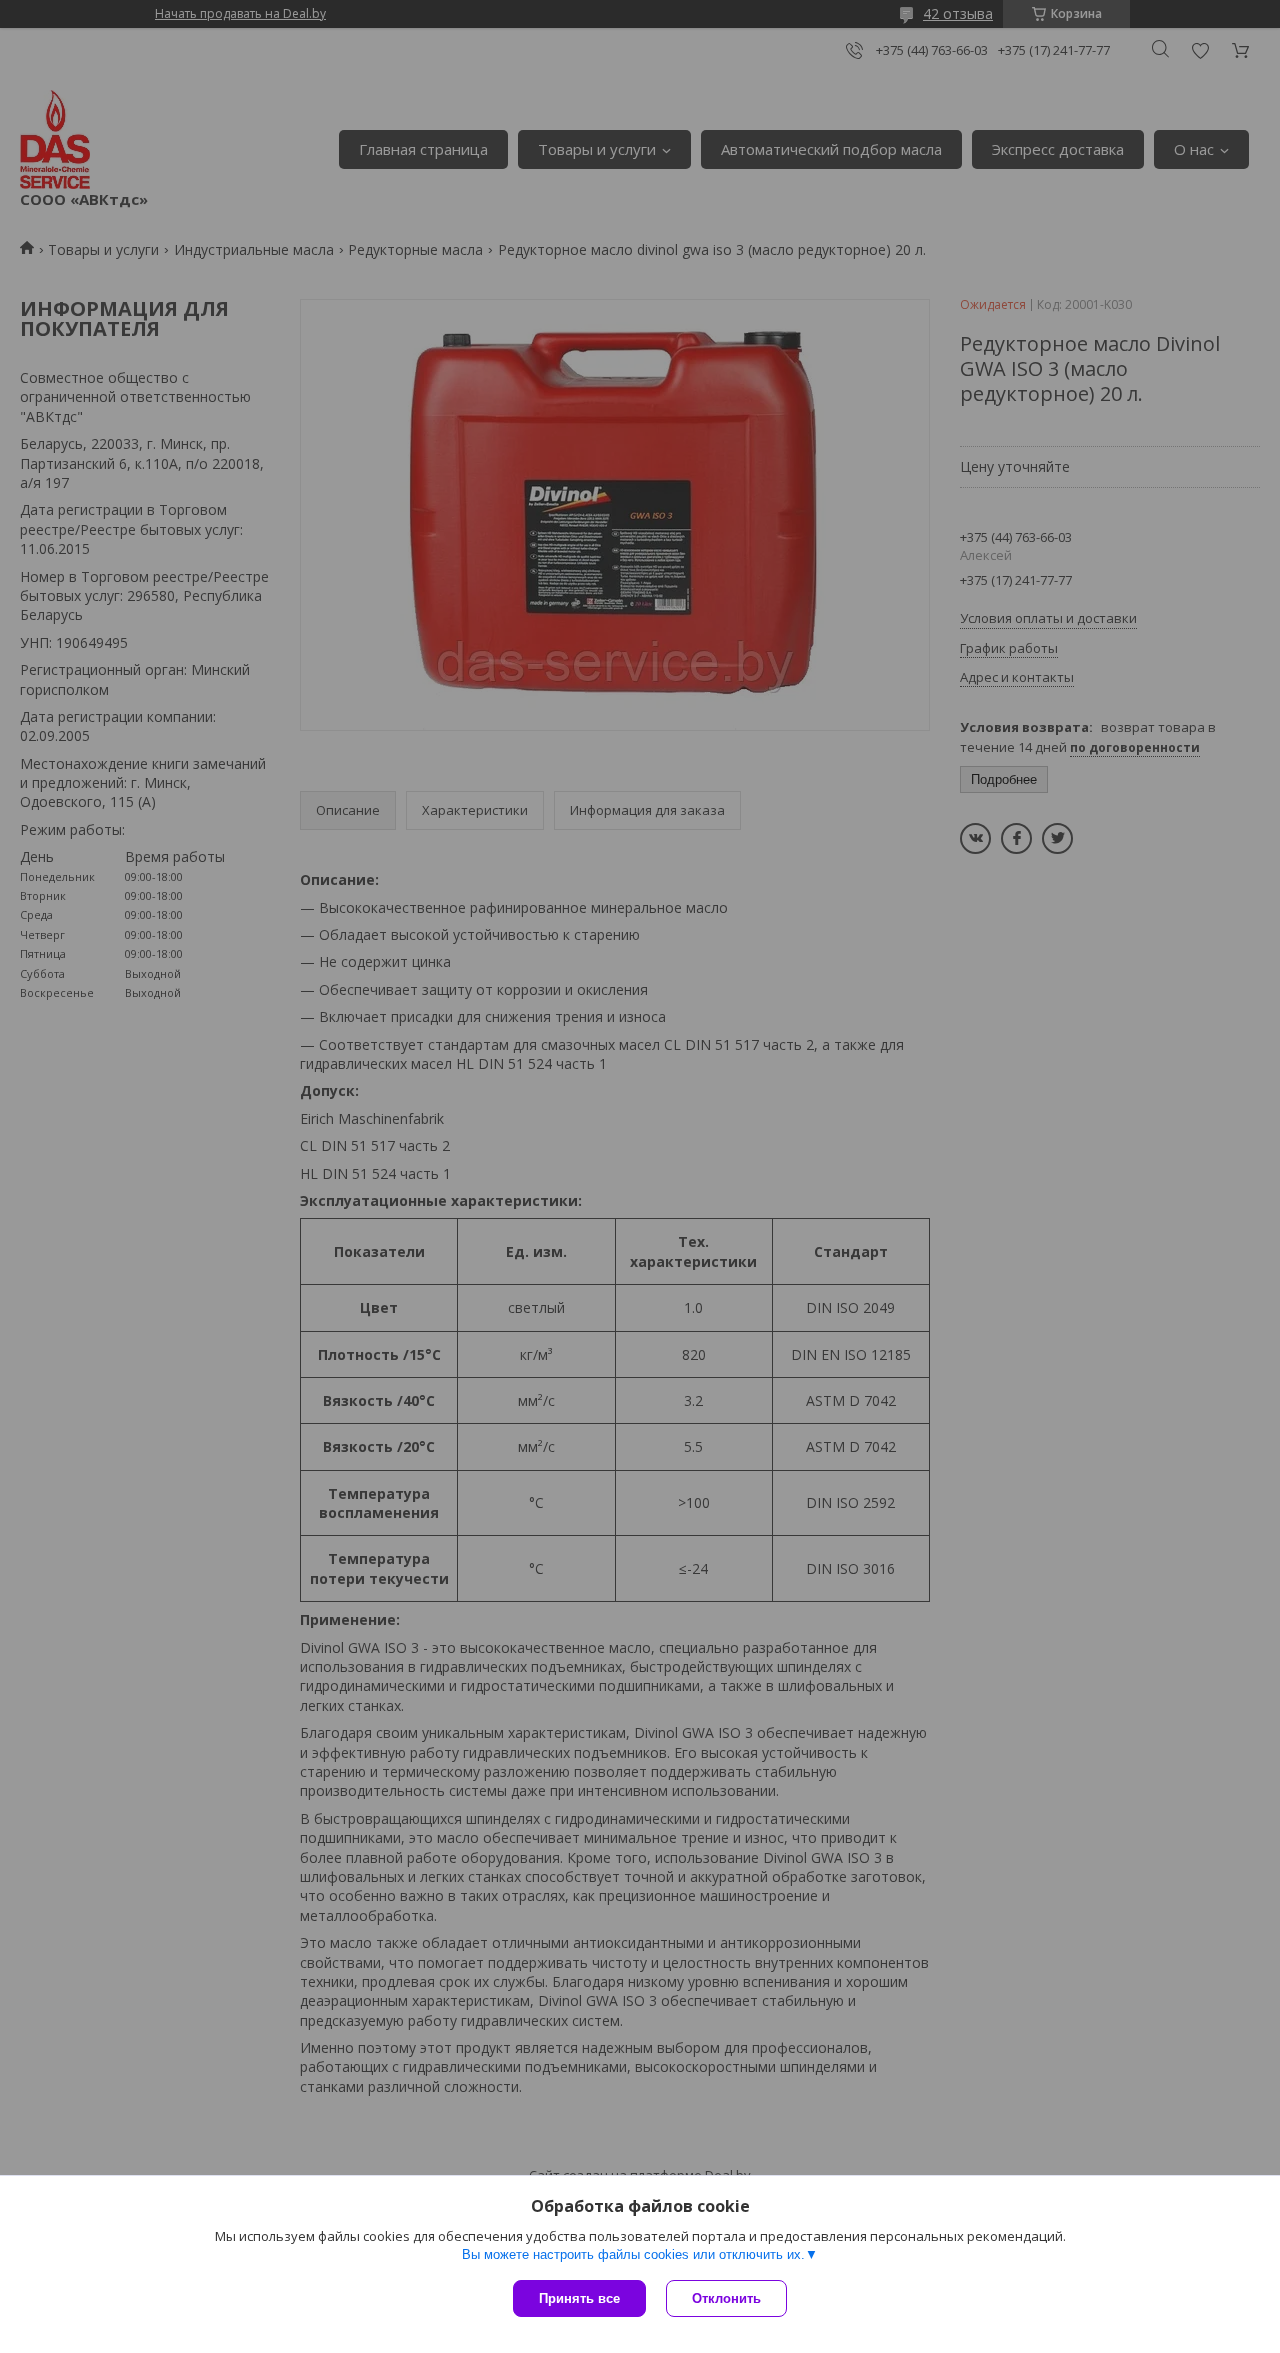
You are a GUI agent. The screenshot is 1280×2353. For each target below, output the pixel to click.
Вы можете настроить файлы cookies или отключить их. (633, 2254)
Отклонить (726, 2298)
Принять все (579, 2298)
